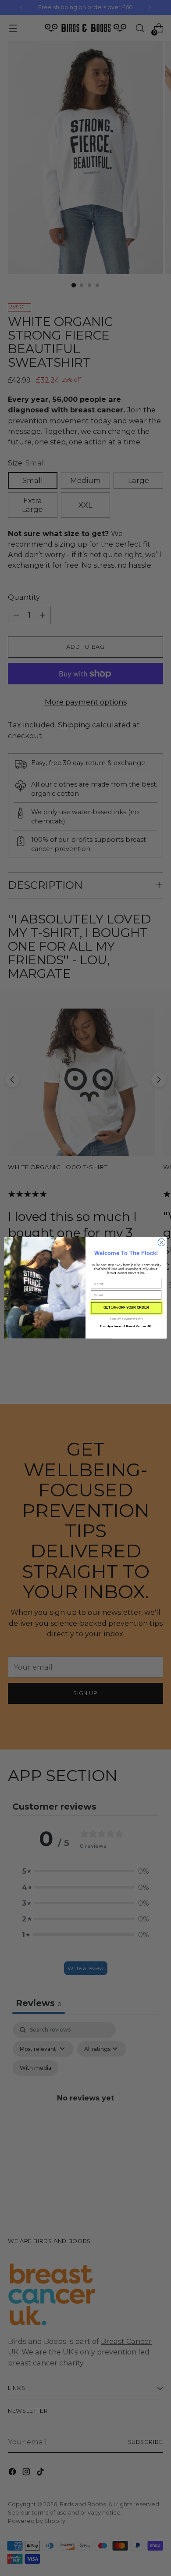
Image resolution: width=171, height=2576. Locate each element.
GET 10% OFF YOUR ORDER (126, 1308)
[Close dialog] (162, 1243)
